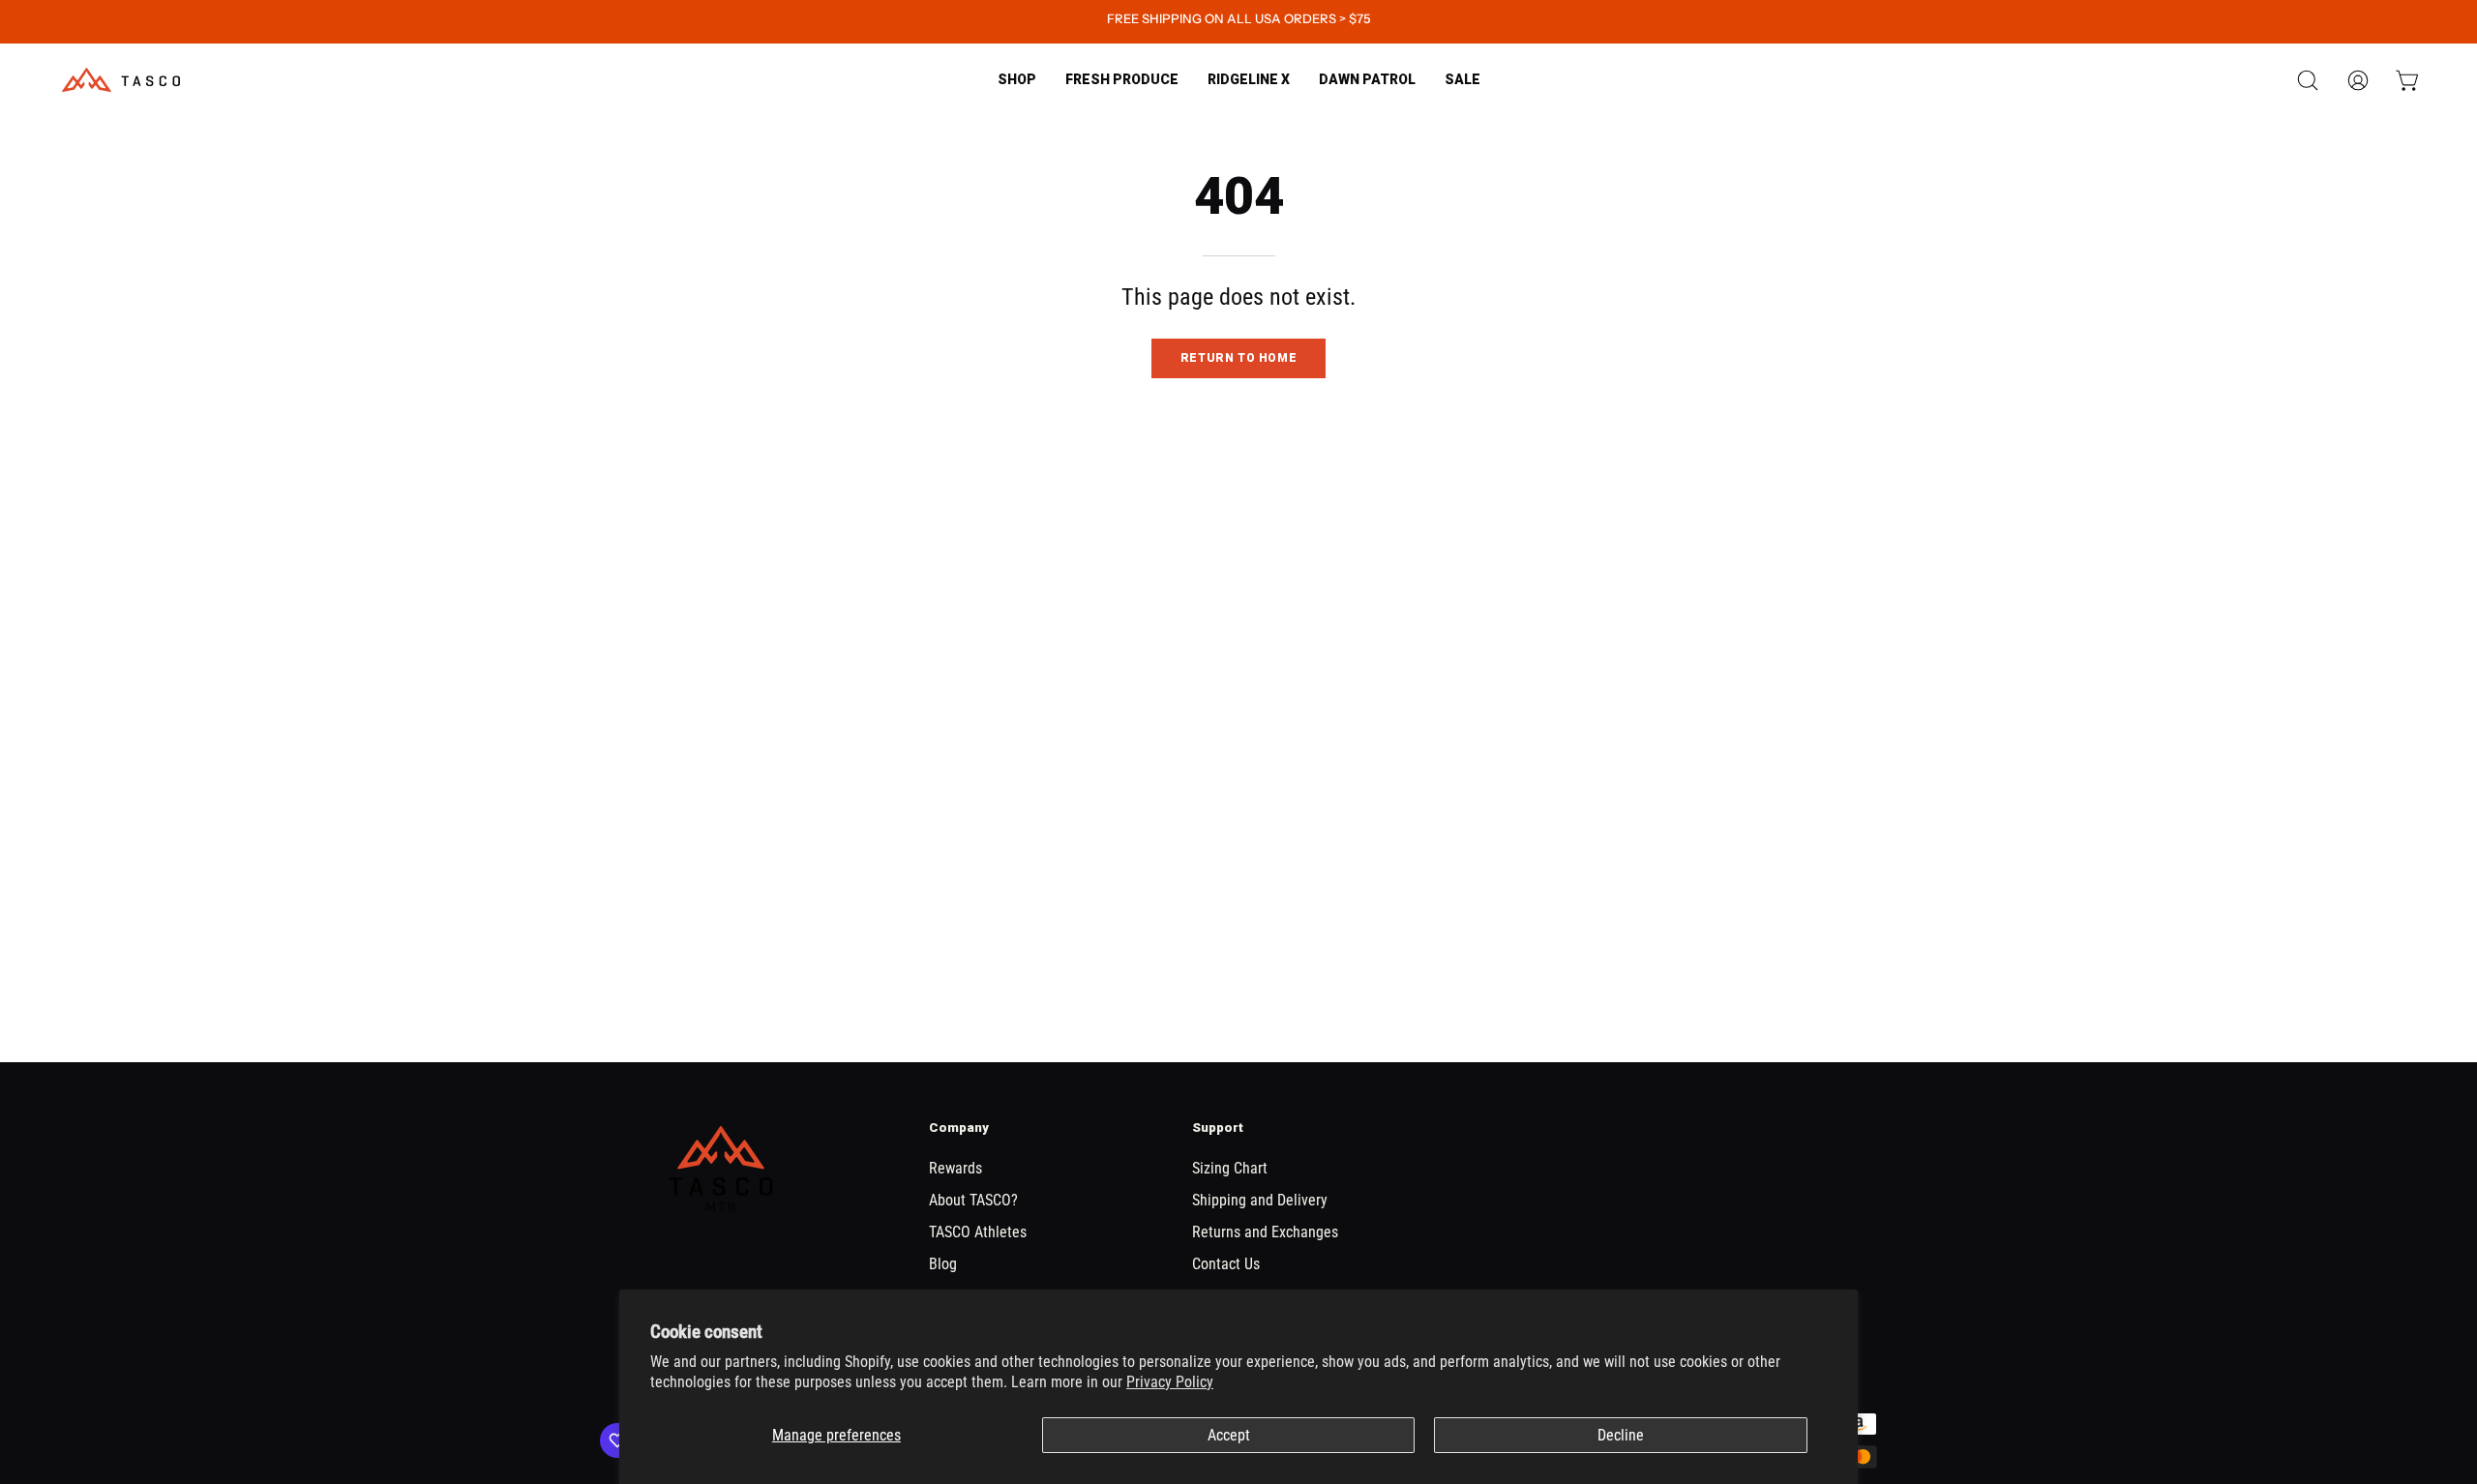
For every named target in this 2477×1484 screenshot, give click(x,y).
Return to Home (1238, 358)
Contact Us (1226, 1264)
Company (959, 1128)
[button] (1122, 80)
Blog (943, 1264)
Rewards (955, 1168)
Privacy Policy (1170, 1382)
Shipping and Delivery (1260, 1200)
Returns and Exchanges (1265, 1232)
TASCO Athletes (978, 1232)
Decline (1621, 1435)
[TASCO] (121, 80)
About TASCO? (973, 1200)
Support (1218, 1128)
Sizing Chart (1230, 1168)
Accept (1229, 1435)
